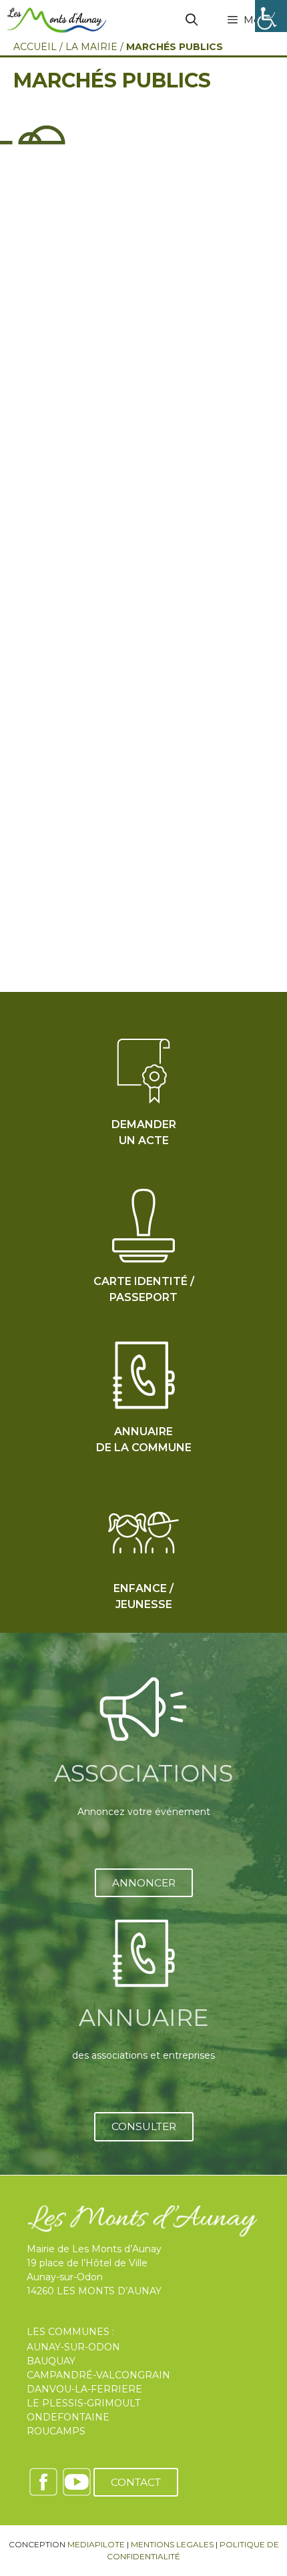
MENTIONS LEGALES (172, 2544)
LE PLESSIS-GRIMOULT (83, 2403)
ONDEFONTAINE (68, 2417)
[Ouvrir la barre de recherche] (192, 20)
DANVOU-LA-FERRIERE (84, 2389)
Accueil (35, 47)
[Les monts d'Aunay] (57, 20)
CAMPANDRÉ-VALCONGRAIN (98, 2375)
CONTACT (136, 2482)
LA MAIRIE (91, 47)
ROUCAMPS (56, 2431)
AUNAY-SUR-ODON (73, 2347)
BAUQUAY (51, 2361)
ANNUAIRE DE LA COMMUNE (144, 1440)
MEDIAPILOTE (96, 2544)
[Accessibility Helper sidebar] (271, 16)
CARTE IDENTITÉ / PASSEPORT (144, 1289)
